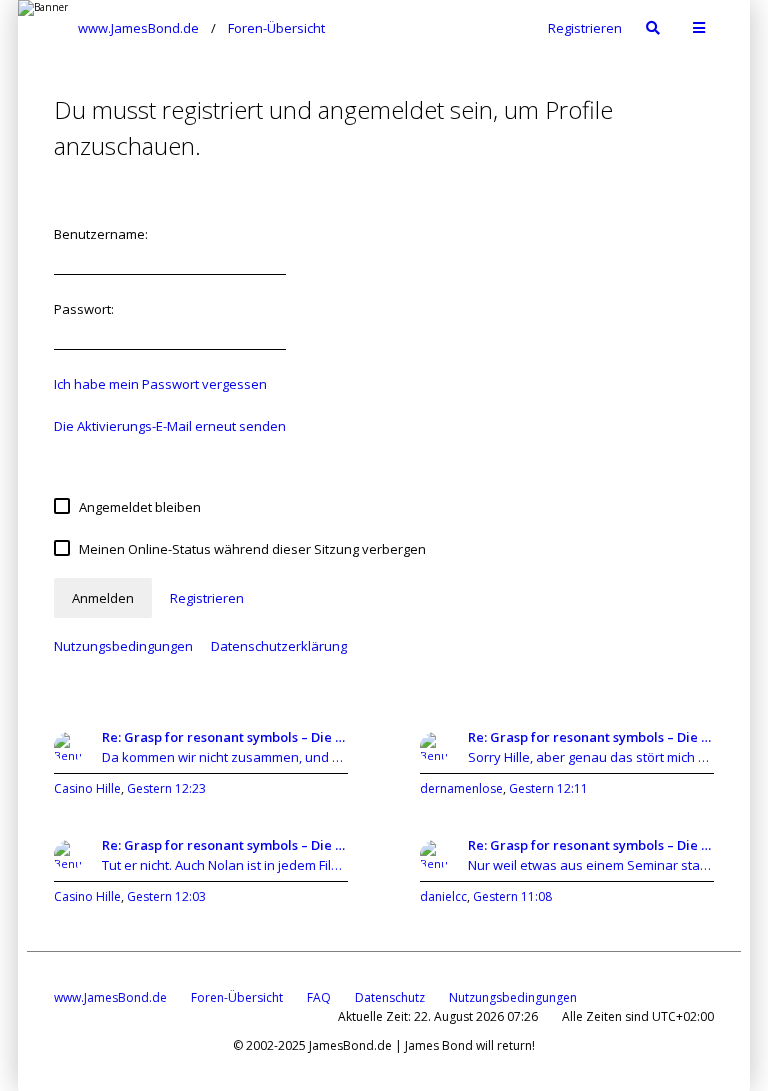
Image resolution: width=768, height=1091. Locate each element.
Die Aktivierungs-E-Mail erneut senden (170, 426)
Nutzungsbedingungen (123, 646)
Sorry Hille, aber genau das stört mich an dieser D (591, 757)
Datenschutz (390, 997)
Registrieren (585, 28)
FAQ (319, 997)
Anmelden (103, 598)
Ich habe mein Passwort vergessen (160, 384)
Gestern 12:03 (166, 896)
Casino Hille (87, 788)
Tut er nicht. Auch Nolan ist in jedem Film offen (225, 865)
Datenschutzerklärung (279, 646)
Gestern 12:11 (548, 788)
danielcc (443, 896)
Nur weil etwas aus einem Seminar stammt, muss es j (591, 865)
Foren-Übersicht (237, 997)
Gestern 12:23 (166, 788)
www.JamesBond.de (110, 997)
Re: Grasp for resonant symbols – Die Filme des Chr (225, 737)
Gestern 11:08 (512, 896)
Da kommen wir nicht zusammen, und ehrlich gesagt (225, 757)
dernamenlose (461, 788)
